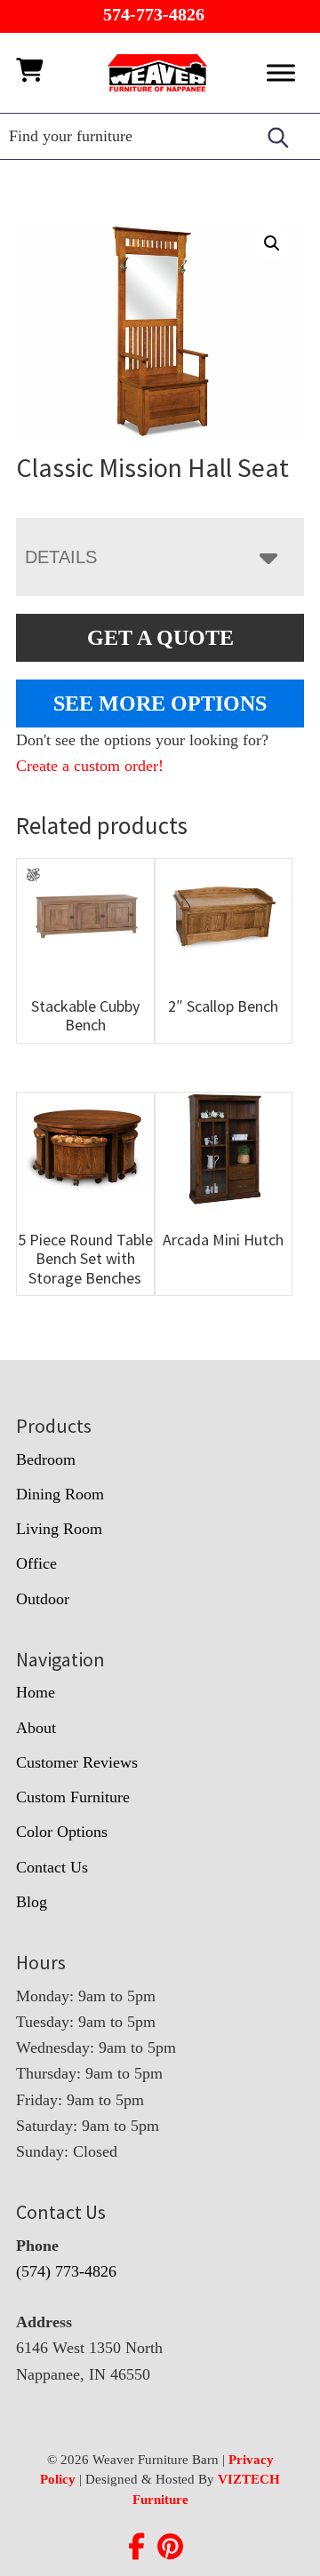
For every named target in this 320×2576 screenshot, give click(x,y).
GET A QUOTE (160, 638)
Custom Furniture (73, 1797)
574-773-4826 (154, 14)
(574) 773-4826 (66, 2271)
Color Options (62, 1832)
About (36, 1728)
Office (36, 1563)
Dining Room (60, 1494)
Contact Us (52, 1867)
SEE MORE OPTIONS (160, 704)
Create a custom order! (90, 766)
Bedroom (46, 1459)
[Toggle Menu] (281, 72)
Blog (32, 1902)
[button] (272, 243)
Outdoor (43, 1599)
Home (36, 1692)
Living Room (59, 1529)
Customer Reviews (77, 1762)
